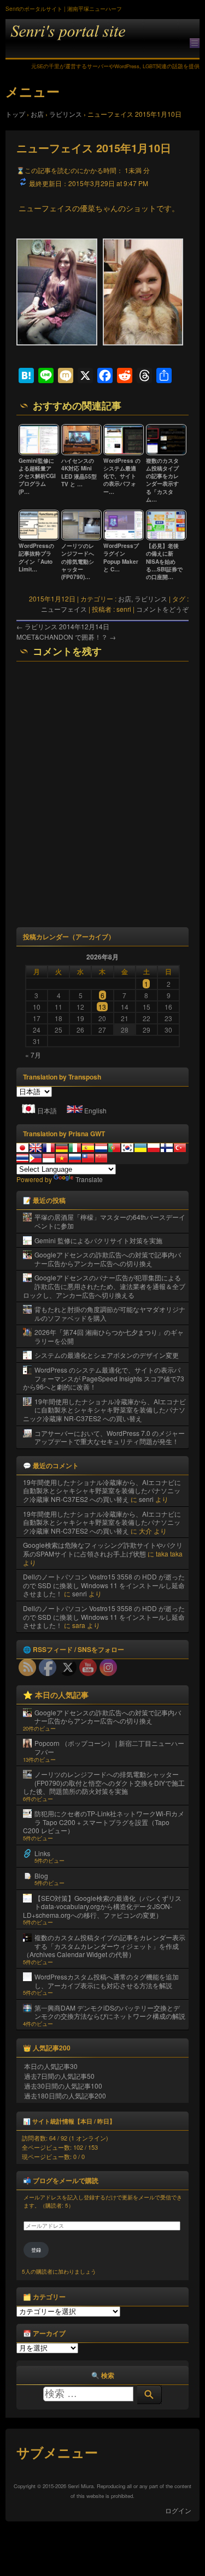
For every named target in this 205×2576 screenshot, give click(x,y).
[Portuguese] (114, 1148)
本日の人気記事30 (51, 2066)
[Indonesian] (49, 1158)
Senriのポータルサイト (102, 39)
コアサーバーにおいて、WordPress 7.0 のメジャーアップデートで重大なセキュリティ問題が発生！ (110, 1437)
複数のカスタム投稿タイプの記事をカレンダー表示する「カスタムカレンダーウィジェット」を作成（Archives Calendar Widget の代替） (104, 1946)
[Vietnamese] (62, 1158)
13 (102, 1007)
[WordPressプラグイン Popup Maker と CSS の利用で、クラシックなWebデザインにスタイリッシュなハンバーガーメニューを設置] (124, 538)
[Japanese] (22, 1148)
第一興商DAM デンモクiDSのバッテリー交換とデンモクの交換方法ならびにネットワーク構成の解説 (110, 2012)
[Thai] (22, 1158)
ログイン (178, 2510)
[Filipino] (36, 1158)
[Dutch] (101, 1148)
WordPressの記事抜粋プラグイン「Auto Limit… (36, 557)
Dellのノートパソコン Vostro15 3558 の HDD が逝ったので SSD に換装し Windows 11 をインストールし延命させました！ (104, 1585)
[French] (49, 1148)
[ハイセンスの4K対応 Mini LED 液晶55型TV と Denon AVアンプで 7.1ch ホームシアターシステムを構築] (81, 453)
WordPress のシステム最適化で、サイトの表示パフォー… (122, 476)
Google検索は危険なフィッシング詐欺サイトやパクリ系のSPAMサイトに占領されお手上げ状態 (103, 1549)
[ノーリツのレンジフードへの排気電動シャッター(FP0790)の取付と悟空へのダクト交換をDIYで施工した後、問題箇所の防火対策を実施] (81, 538)
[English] (36, 1148)
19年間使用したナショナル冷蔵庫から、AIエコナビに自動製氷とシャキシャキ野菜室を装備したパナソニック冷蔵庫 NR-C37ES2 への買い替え (104, 1410)
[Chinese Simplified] (101, 1158)
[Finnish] (167, 1148)
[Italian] (75, 1148)
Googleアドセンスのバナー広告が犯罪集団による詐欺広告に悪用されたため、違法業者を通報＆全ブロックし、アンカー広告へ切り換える (104, 1286)
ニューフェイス (64, 609)
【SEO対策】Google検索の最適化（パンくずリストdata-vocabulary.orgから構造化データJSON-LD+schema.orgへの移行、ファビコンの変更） (102, 1906)
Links (42, 1853)
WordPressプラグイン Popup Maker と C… (121, 557)
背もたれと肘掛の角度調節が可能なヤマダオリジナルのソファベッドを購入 (110, 1313)
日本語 (47, 1110)
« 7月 (33, 1055)
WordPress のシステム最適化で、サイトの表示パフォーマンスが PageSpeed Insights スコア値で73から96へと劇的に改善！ (104, 1378)
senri (146, 1499)
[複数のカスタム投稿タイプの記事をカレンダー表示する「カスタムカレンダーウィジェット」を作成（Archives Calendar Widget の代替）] (166, 453)
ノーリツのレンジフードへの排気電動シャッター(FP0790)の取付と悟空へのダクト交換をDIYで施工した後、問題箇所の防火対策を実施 (104, 1782)
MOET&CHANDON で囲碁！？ (66, 637)
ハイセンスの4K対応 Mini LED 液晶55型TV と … (79, 472)
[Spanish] (88, 1148)
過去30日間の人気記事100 (63, 2086)
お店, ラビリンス (143, 598)
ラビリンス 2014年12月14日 (63, 626)
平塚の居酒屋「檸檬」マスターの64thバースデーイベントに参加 (110, 1221)
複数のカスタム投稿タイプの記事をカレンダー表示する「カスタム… (162, 480)
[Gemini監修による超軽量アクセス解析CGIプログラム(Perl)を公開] (39, 453)
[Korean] (127, 1148)
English (95, 1110)
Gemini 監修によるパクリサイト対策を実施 (98, 1240)
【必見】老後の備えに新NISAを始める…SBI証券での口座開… (164, 561)
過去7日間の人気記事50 (59, 2076)
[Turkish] (180, 1148)
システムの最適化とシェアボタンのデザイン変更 (107, 1355)
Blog (41, 1876)
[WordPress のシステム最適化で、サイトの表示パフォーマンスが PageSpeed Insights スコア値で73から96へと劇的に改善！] (124, 453)
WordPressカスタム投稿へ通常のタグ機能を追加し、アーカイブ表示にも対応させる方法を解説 (107, 1981)
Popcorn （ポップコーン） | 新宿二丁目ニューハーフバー (109, 1747)
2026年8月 (102, 957)
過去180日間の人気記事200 (65, 2095)
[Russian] (75, 1158)
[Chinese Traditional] (88, 1158)
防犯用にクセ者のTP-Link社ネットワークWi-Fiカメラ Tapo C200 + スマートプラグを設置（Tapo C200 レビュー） (104, 1822)
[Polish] (154, 1148)
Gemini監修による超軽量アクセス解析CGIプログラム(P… (37, 476)
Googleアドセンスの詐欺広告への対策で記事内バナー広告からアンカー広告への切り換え (108, 1259)
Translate (89, 1179)
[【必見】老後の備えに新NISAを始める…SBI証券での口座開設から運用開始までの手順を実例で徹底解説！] (166, 538)
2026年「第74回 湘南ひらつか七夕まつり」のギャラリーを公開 (109, 1336)
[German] (62, 1148)
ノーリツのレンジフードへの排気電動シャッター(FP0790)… (78, 561)
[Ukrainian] (140, 1148)
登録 (36, 2250)
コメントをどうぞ (162, 609)
